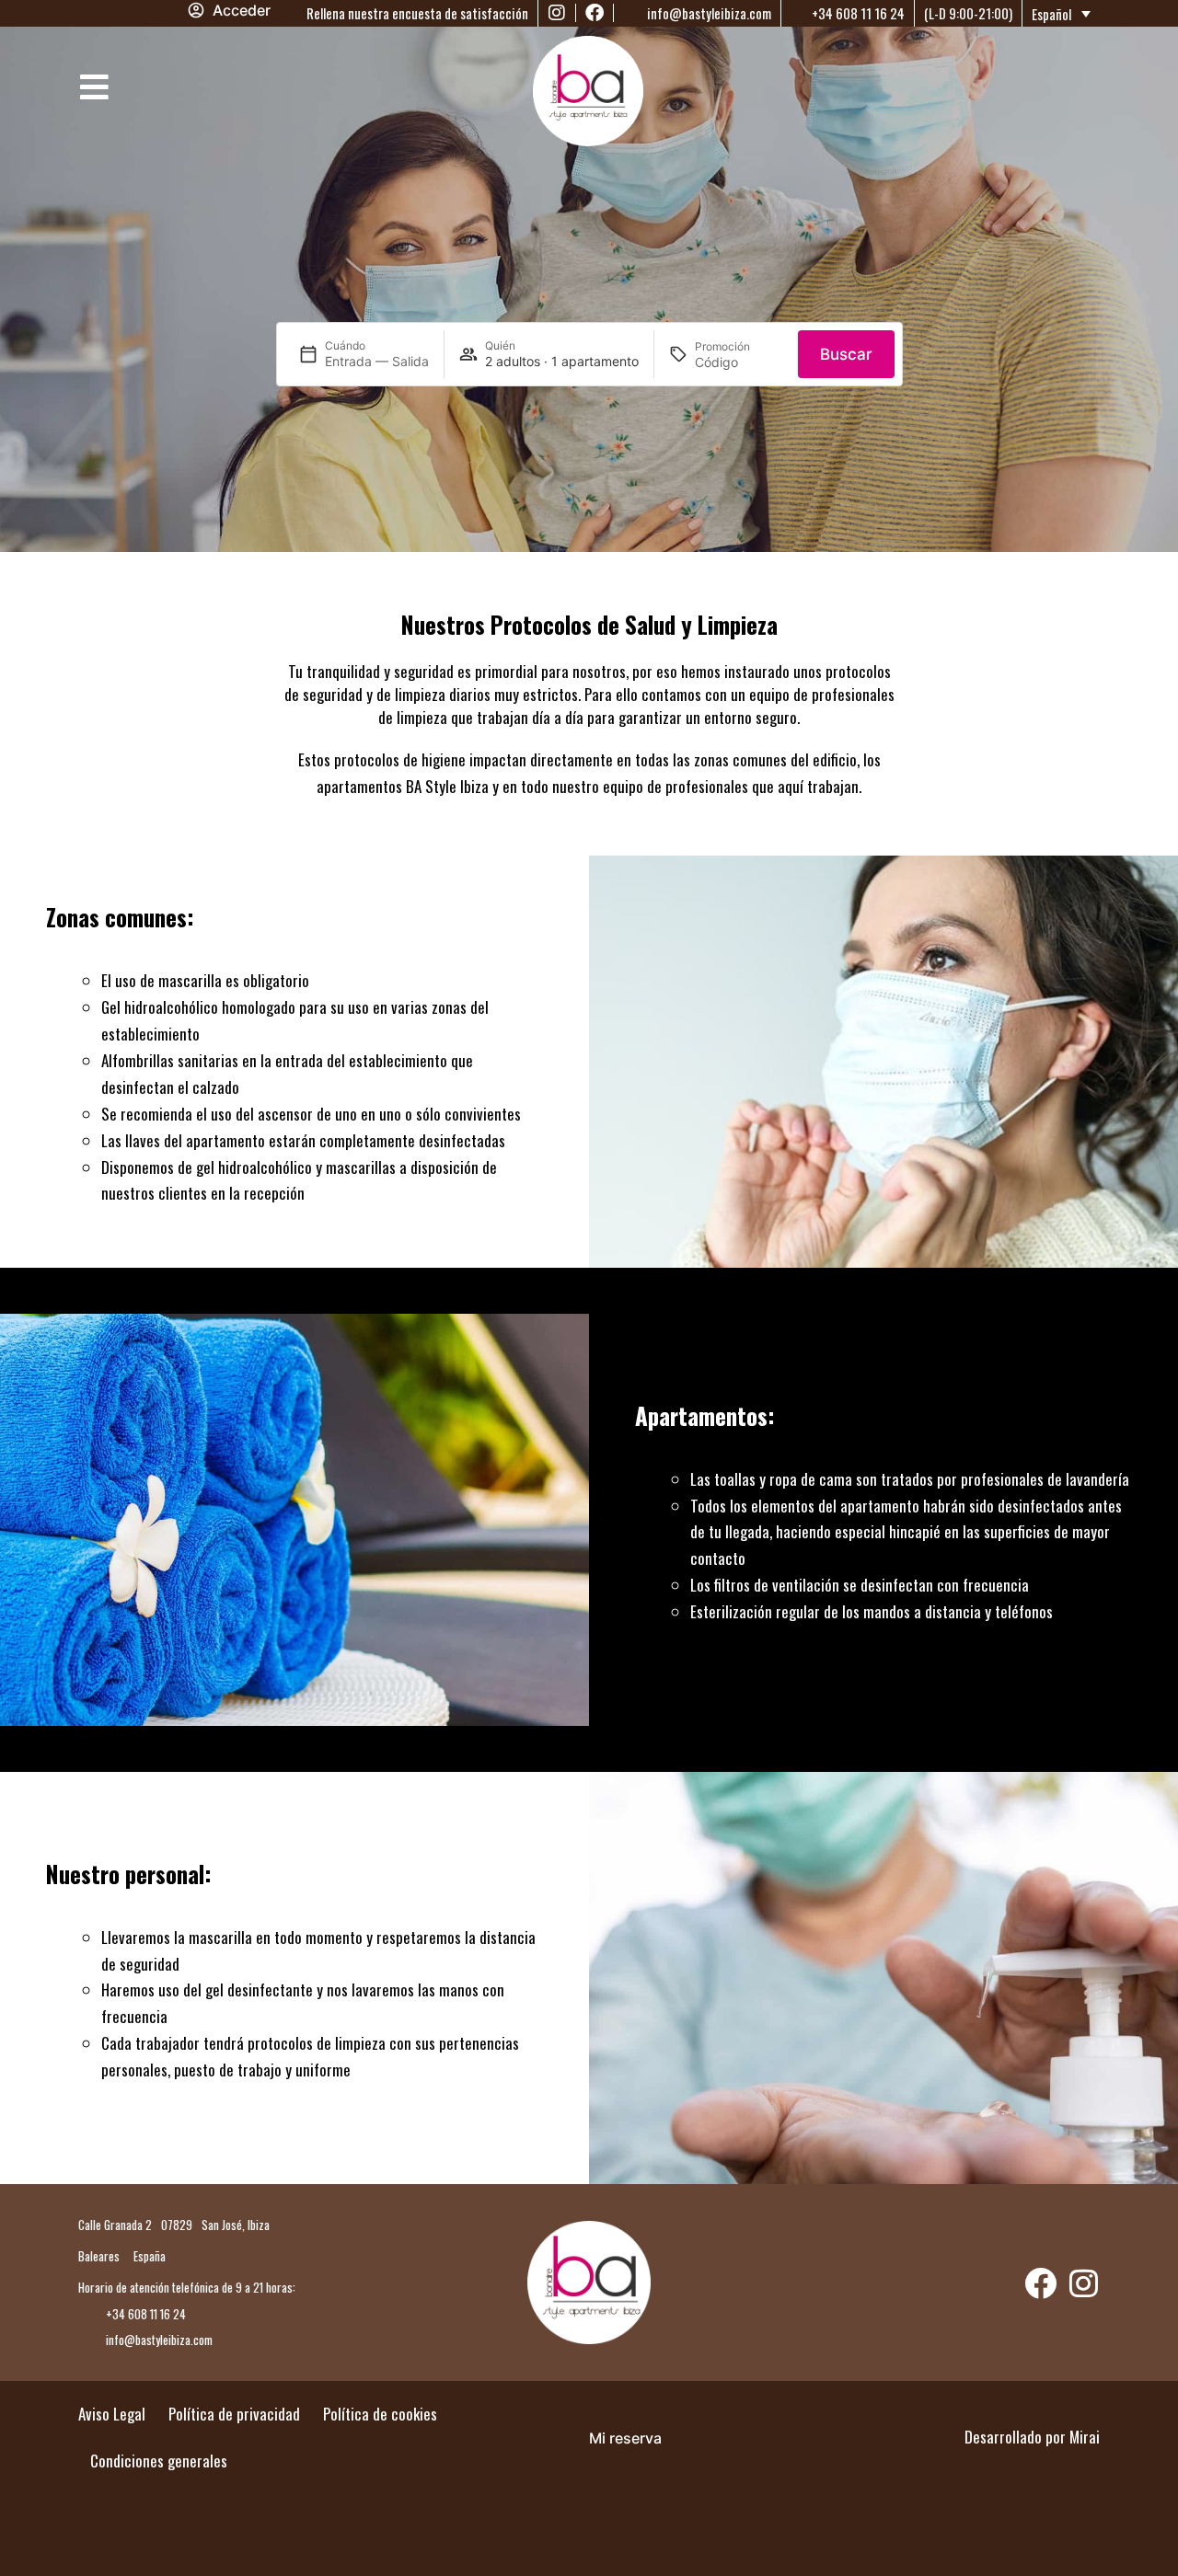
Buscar (846, 354)
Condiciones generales (159, 2461)
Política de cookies (380, 2414)
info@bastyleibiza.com (708, 13)
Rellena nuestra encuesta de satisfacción (416, 13)
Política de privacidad (234, 2414)
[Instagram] (557, 13)
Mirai (1085, 2437)
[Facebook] (595, 13)
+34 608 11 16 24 (857, 13)
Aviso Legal (112, 2414)
